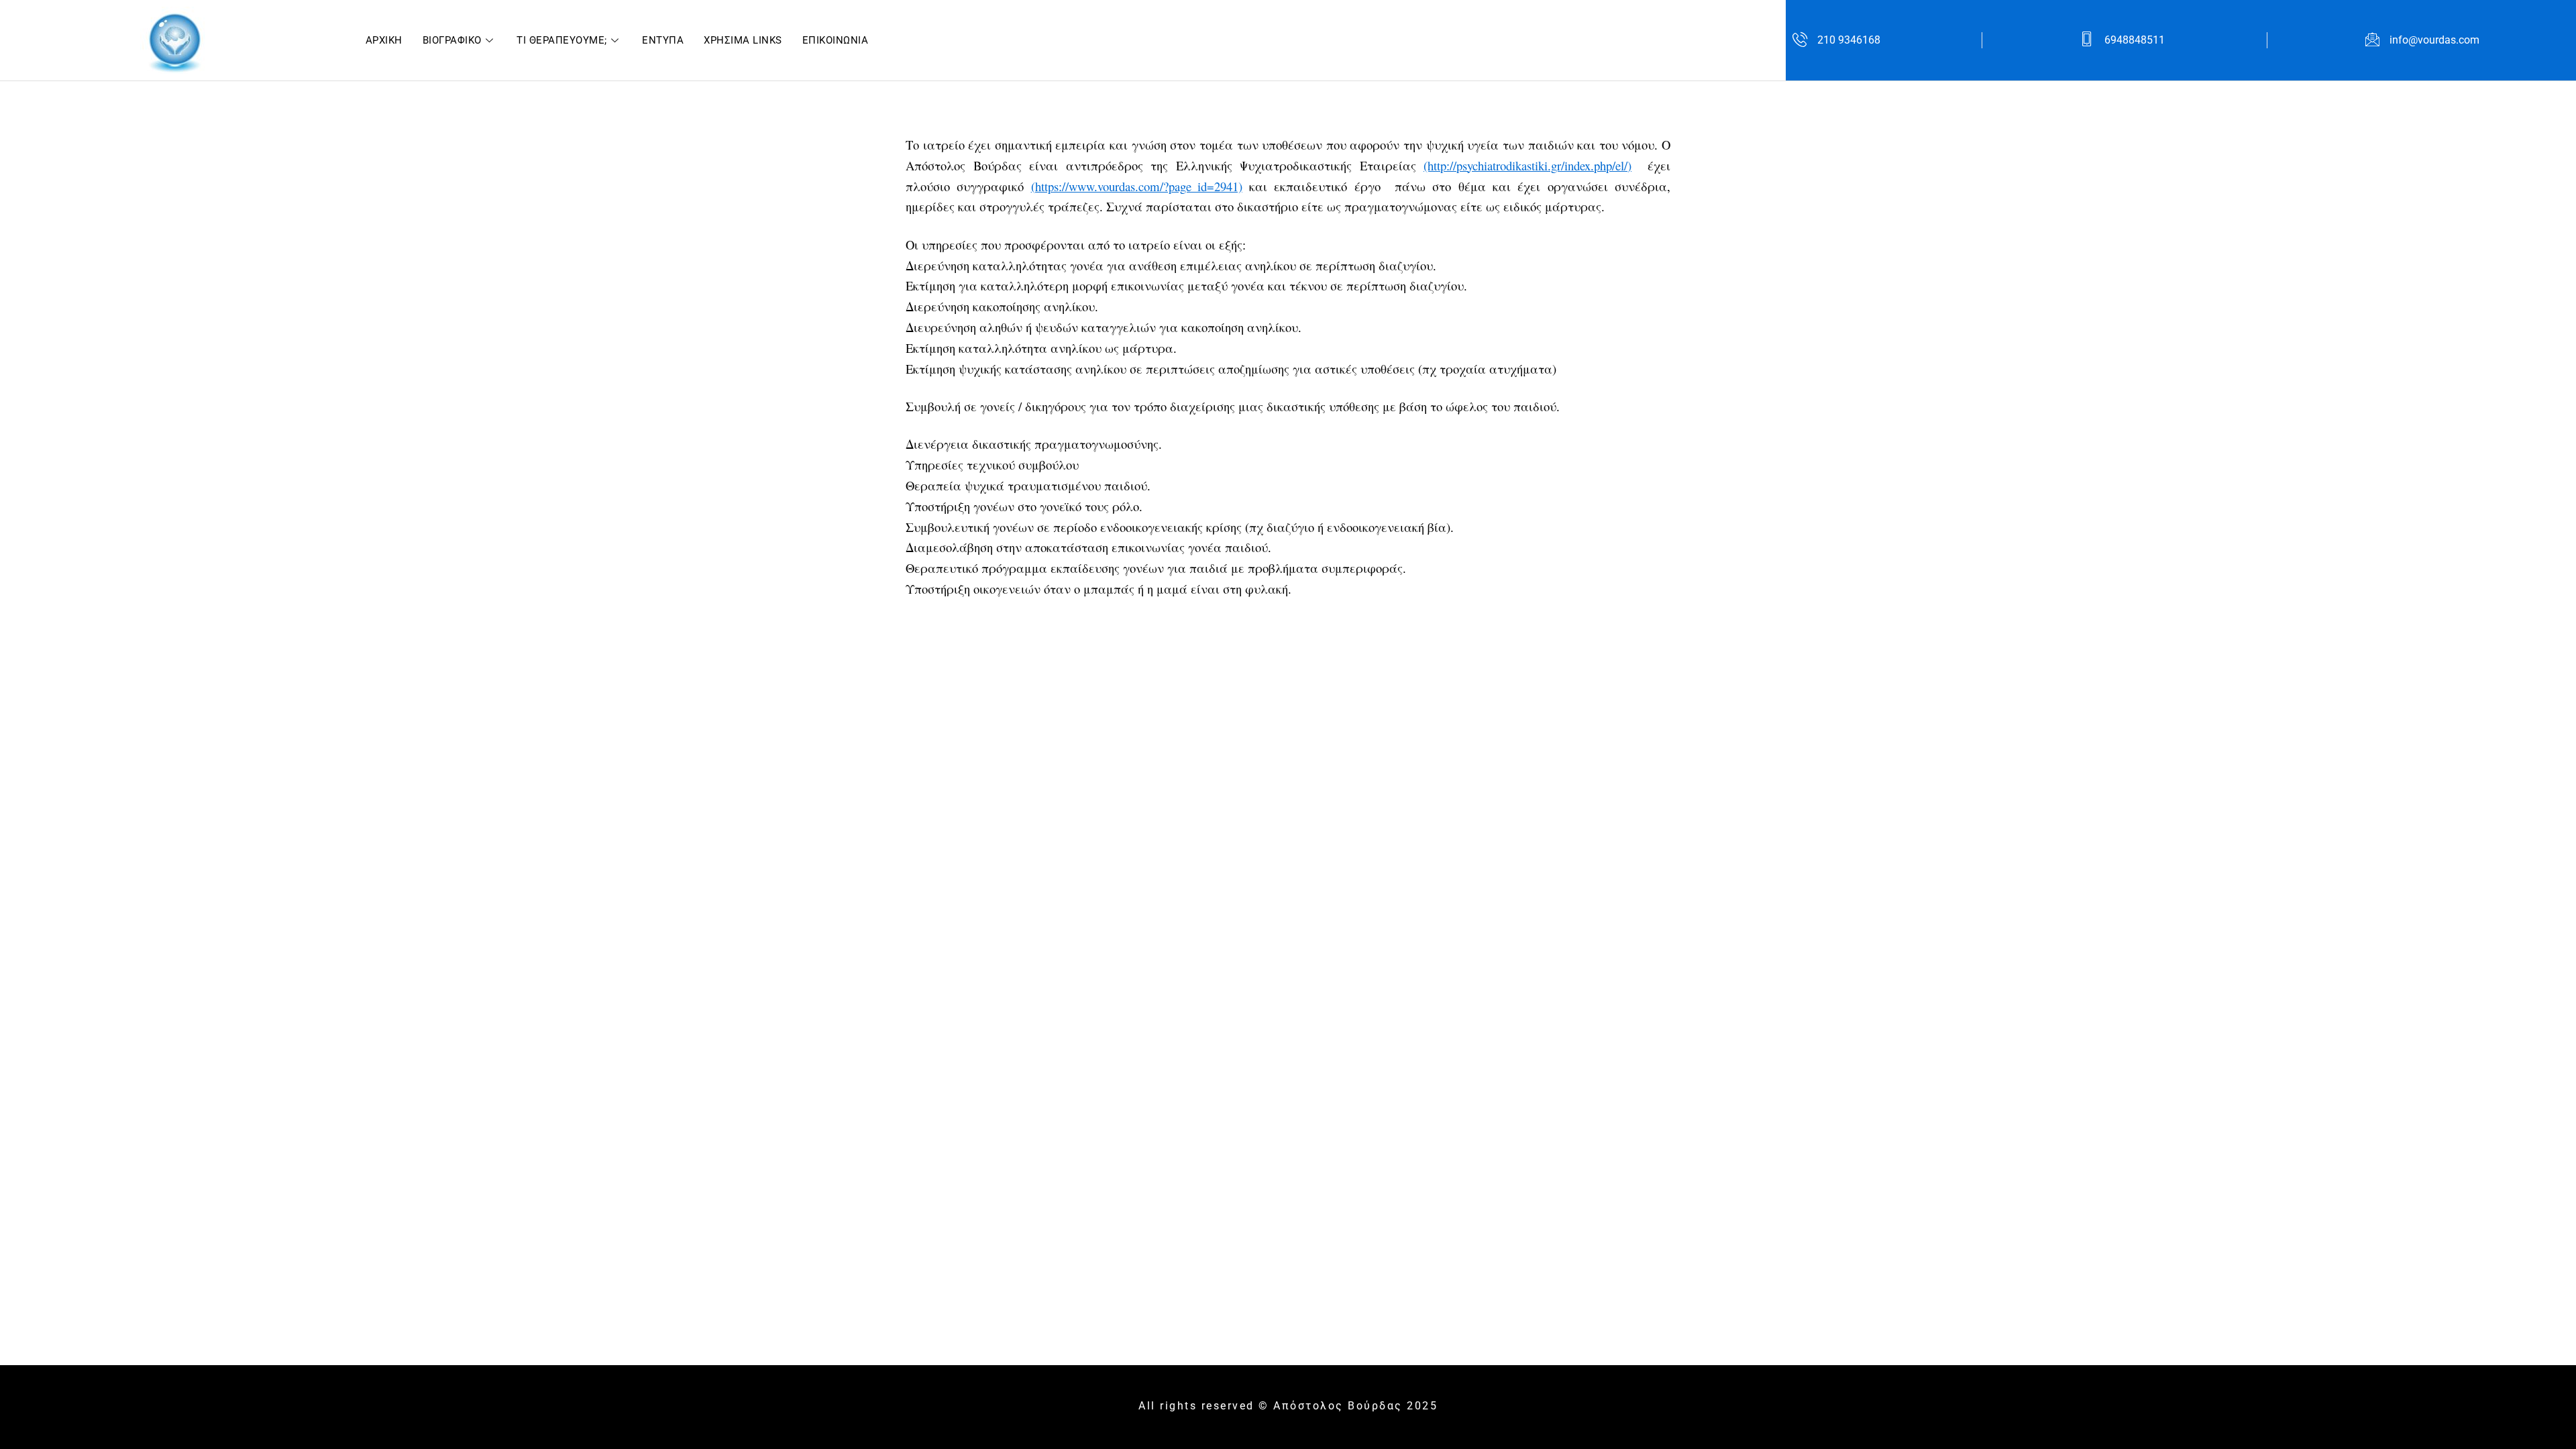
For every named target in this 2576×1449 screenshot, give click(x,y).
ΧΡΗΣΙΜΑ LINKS (743, 40)
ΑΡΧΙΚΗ (384, 40)
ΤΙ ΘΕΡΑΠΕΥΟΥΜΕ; (562, 40)
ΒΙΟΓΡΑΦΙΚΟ (452, 40)
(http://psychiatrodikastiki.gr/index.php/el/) (1527, 165)
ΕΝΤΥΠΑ (663, 40)
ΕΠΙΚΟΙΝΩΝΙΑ (836, 40)
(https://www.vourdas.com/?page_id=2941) (1137, 186)
